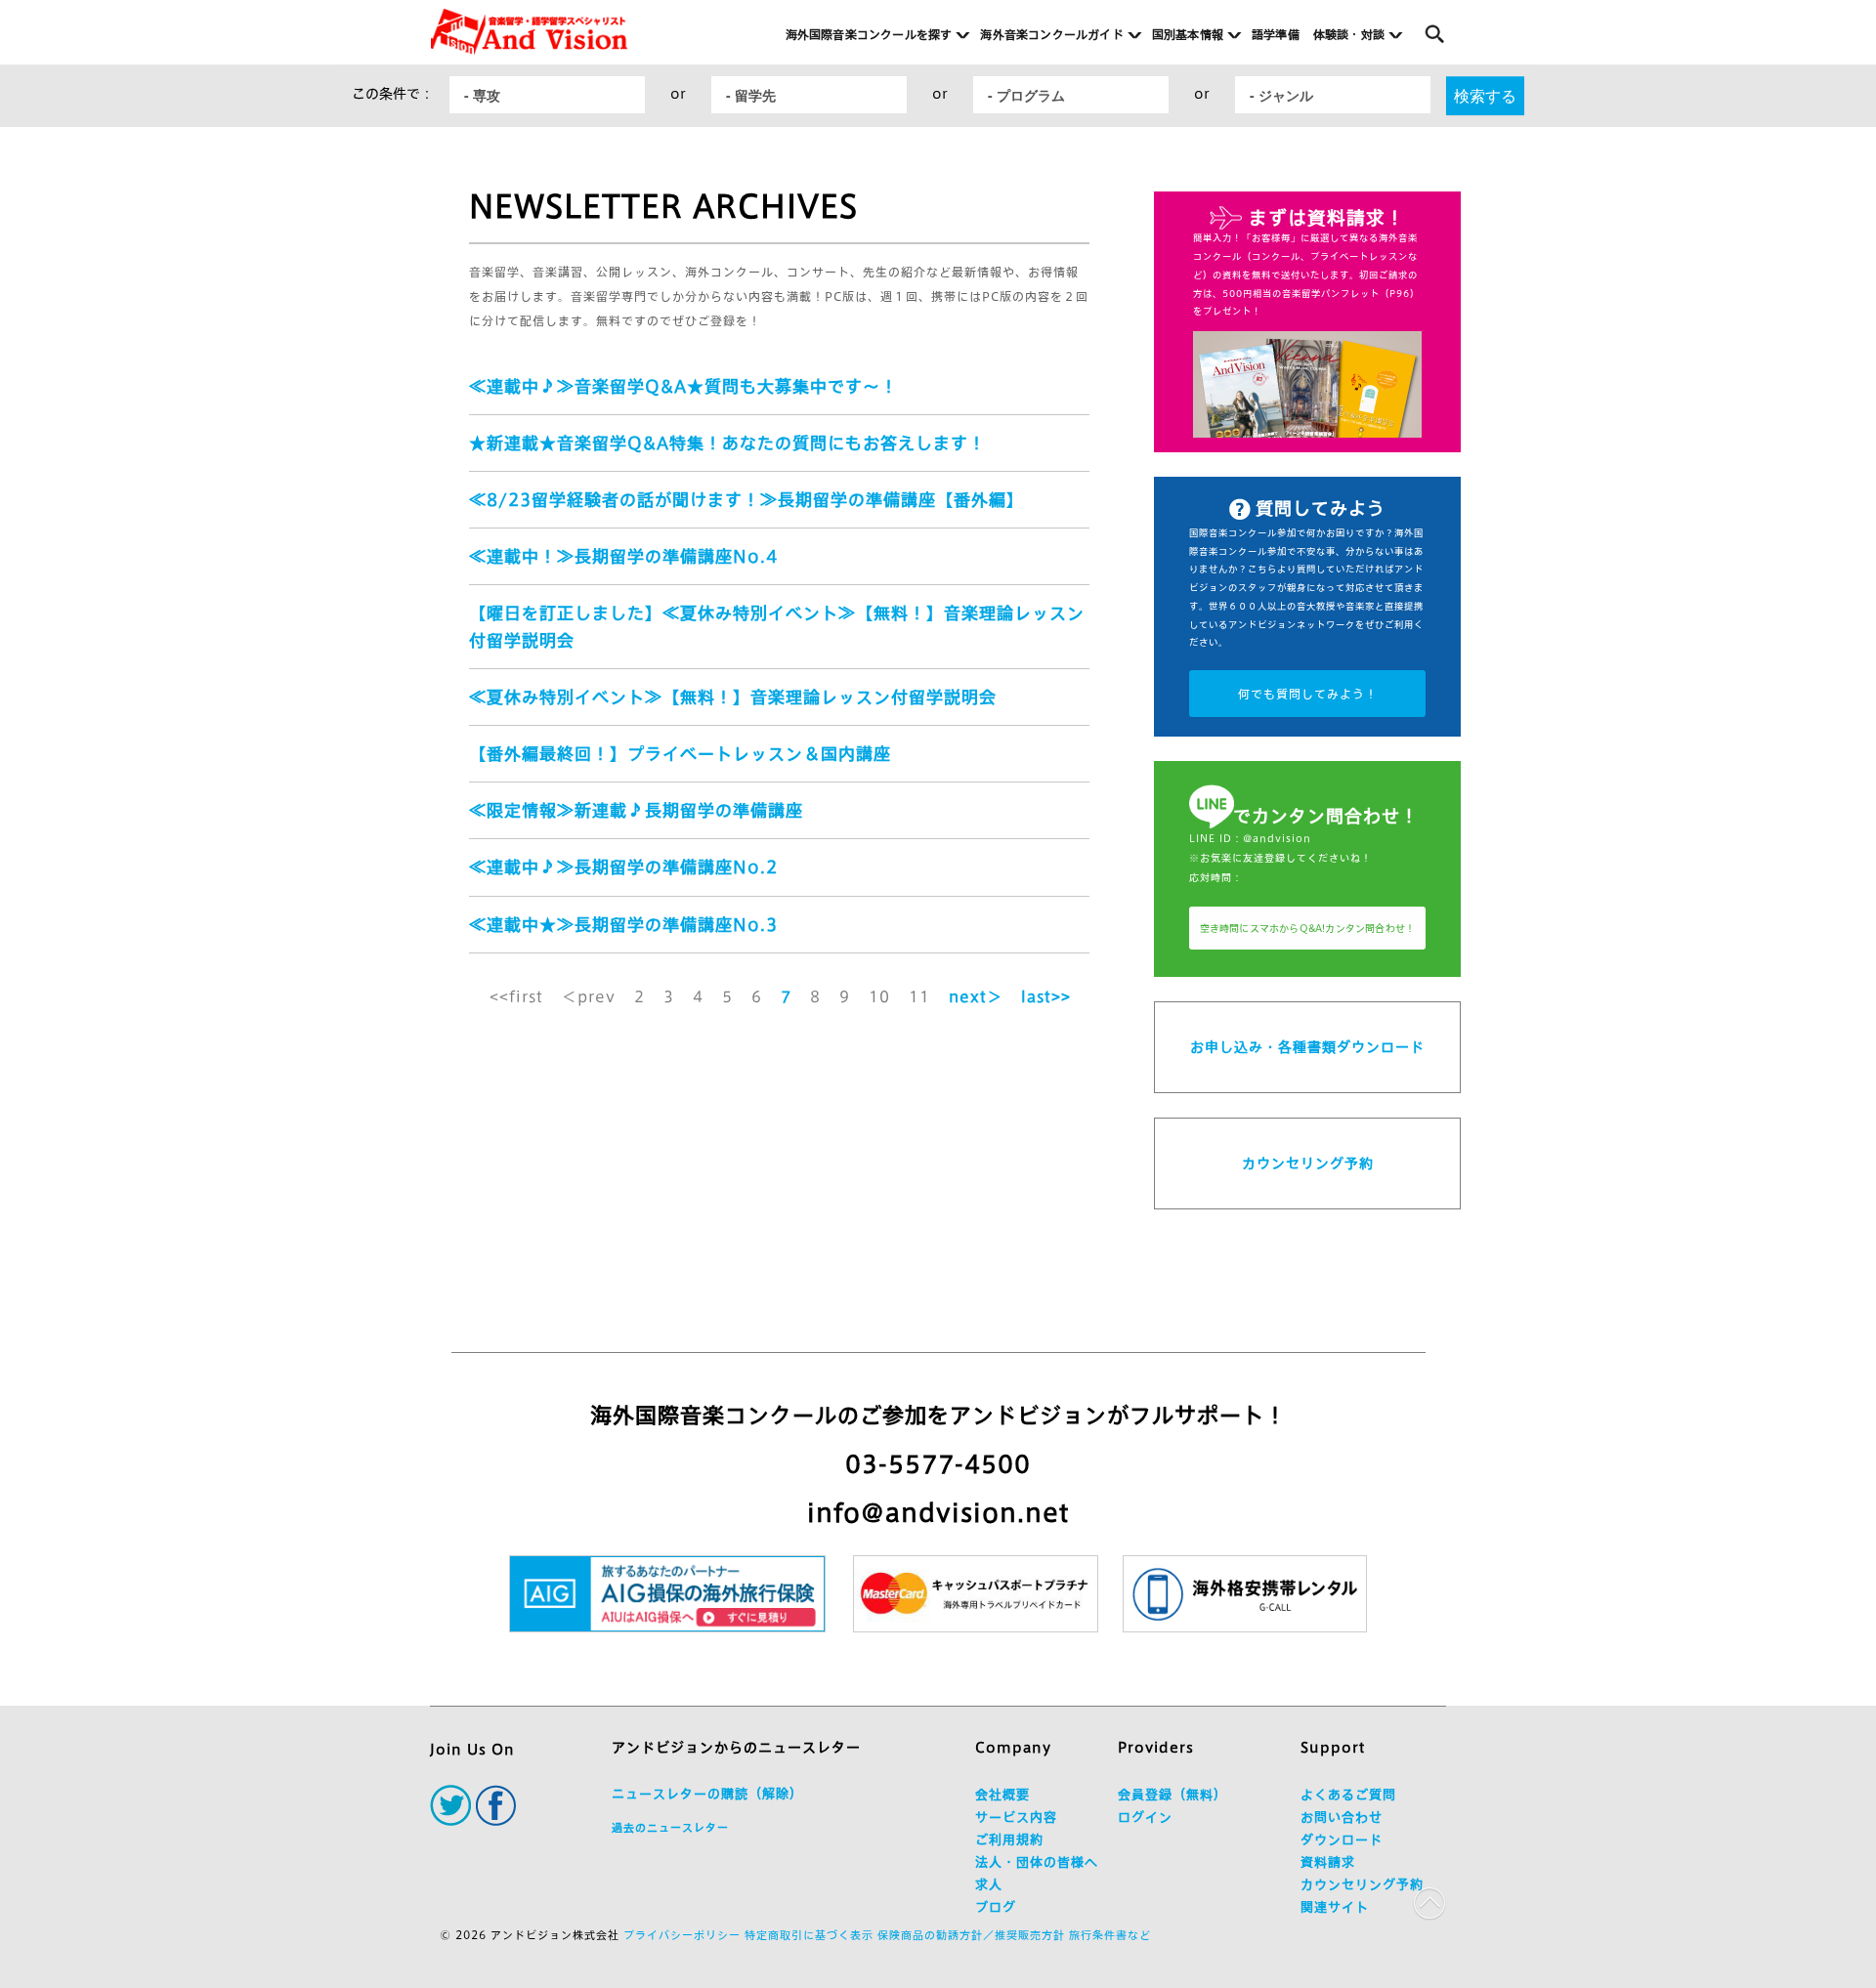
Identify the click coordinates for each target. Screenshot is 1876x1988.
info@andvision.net (938, 1513)
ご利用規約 (1009, 1840)
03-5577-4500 (938, 1464)
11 (919, 997)
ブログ (996, 1907)
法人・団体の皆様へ (1037, 1862)
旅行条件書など (1110, 1935)
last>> (1046, 997)
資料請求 (1328, 1862)
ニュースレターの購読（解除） (707, 1794)
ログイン (1145, 1818)
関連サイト (1335, 1907)
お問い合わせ (1342, 1818)
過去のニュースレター (670, 1827)
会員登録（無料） (1172, 1795)
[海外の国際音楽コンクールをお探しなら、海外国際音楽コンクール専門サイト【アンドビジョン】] (529, 32)
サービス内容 (1016, 1818)
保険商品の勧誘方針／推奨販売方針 (971, 1935)
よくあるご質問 (1348, 1795)
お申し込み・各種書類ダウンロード (1307, 1047)
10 (879, 997)
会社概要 (1002, 1795)
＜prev (589, 997)
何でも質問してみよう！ (1308, 694)
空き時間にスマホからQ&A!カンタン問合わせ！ (1308, 928)
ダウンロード (1342, 1840)
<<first (516, 997)
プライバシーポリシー (682, 1935)
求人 (989, 1885)
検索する (1485, 95)
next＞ (976, 997)
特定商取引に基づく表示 (809, 1935)
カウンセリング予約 (1308, 1163)
